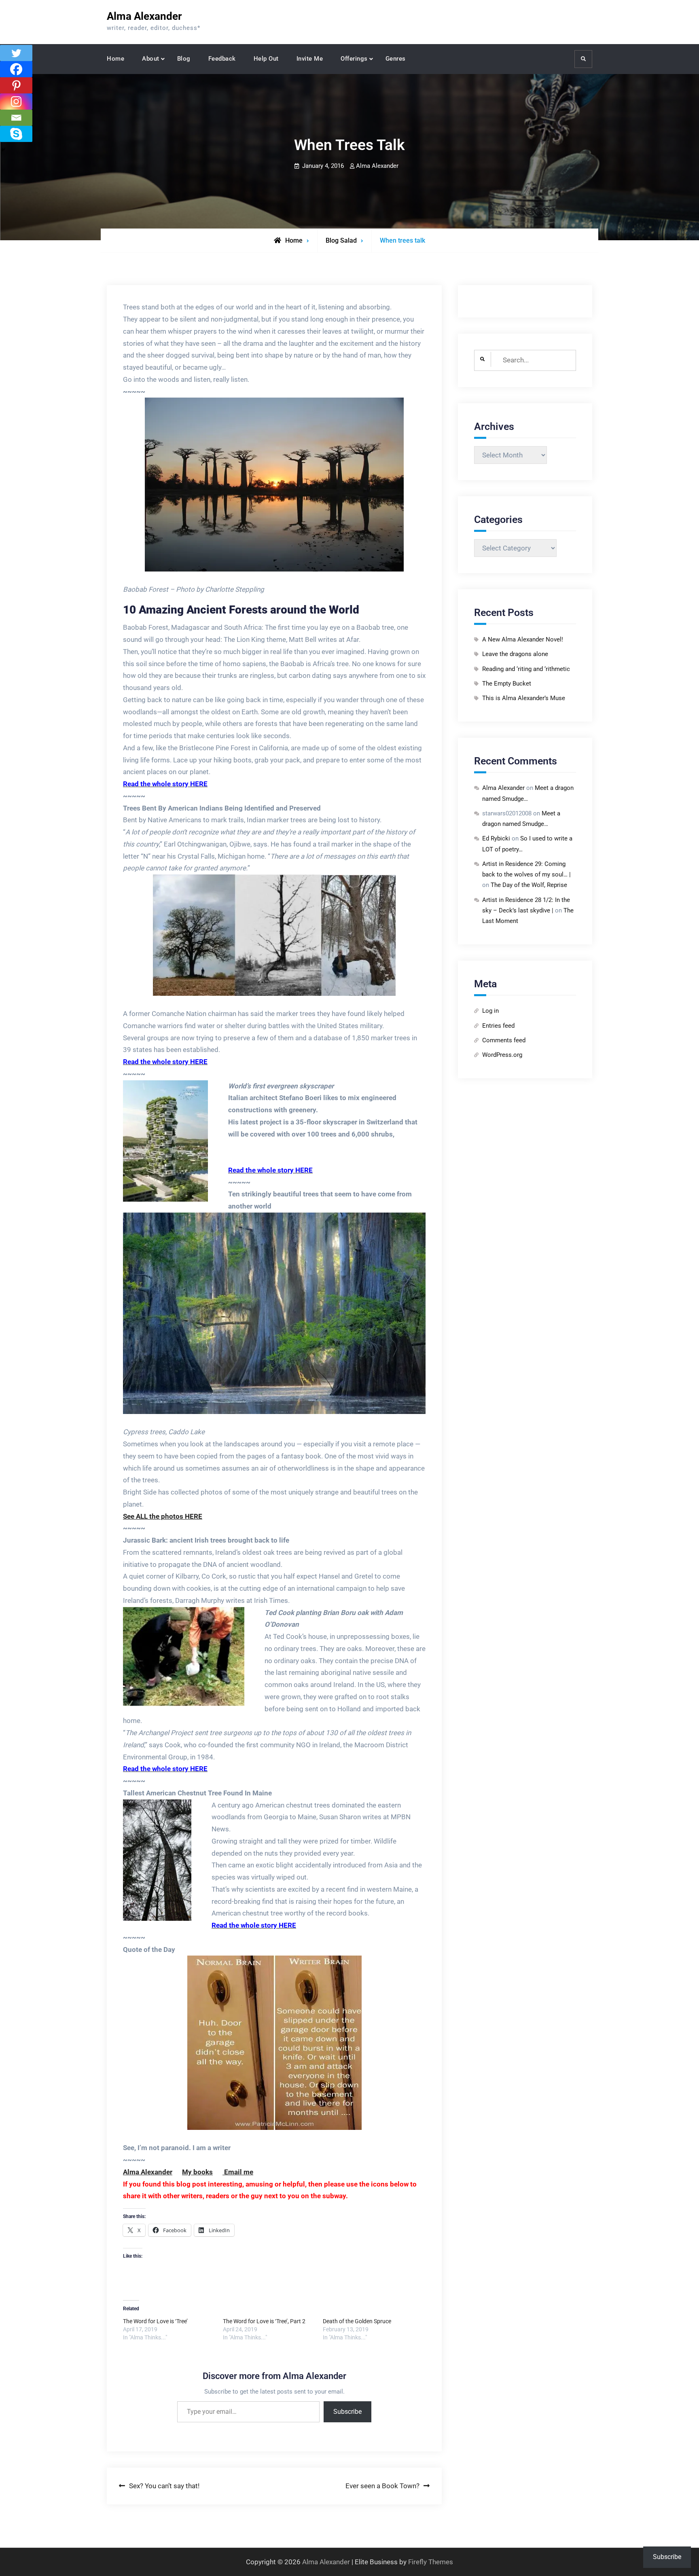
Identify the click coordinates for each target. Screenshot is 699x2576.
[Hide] (3, 150)
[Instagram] (16, 102)
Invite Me (310, 59)
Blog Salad (341, 240)
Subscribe (347, 2412)
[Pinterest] (16, 85)
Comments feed (504, 1040)
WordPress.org (502, 1055)
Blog (184, 59)
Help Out (266, 59)
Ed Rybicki (496, 838)
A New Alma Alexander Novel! (523, 639)
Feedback (222, 59)
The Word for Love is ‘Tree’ (155, 2321)
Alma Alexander (144, 16)
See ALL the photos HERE (163, 1516)
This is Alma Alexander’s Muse (524, 698)
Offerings (354, 59)
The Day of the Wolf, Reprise (529, 885)
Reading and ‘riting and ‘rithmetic (526, 669)
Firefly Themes (431, 2562)
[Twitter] (16, 53)
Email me (238, 2172)
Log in (490, 1011)
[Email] (16, 118)
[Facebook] (16, 69)
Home (115, 59)
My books (197, 2172)
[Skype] (16, 134)
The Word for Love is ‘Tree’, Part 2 (264, 2321)
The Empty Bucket (507, 684)
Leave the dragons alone (515, 654)
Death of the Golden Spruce (357, 2321)
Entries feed (498, 1026)
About (151, 59)
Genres (396, 59)
